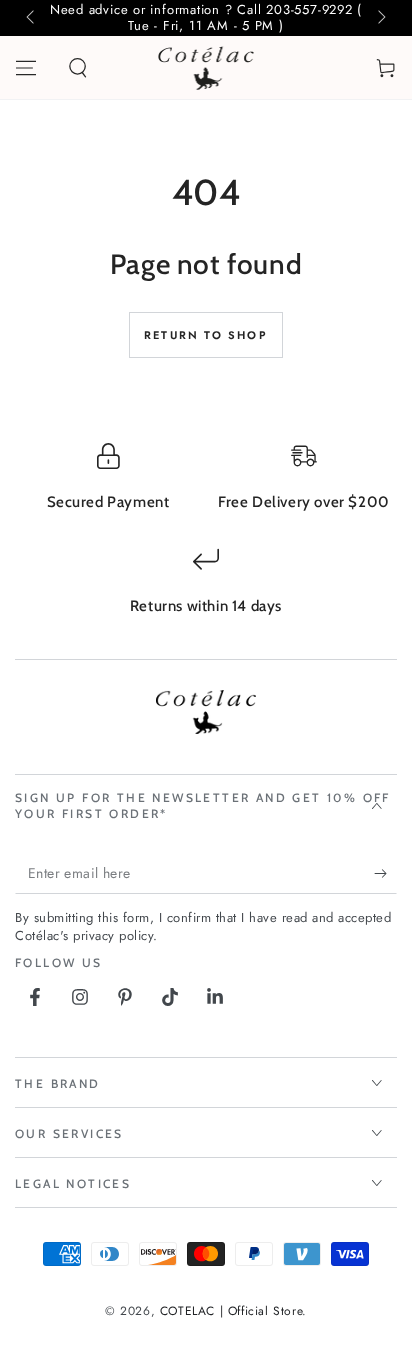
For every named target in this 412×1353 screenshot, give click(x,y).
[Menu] (26, 68)
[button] (78, 68)
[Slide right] (380, 18)
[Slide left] (32, 18)
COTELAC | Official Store (231, 1311)
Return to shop (206, 335)
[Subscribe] (385, 874)
